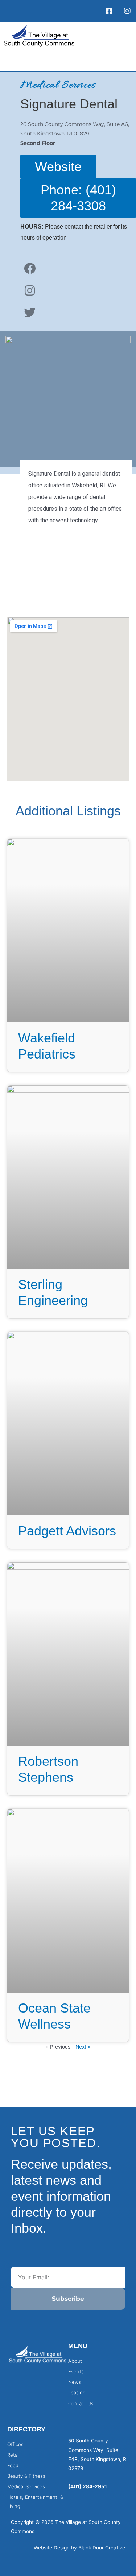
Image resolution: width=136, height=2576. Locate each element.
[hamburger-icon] (123, 61)
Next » (83, 2047)
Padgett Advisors (67, 1531)
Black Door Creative (102, 2548)
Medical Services (58, 86)
